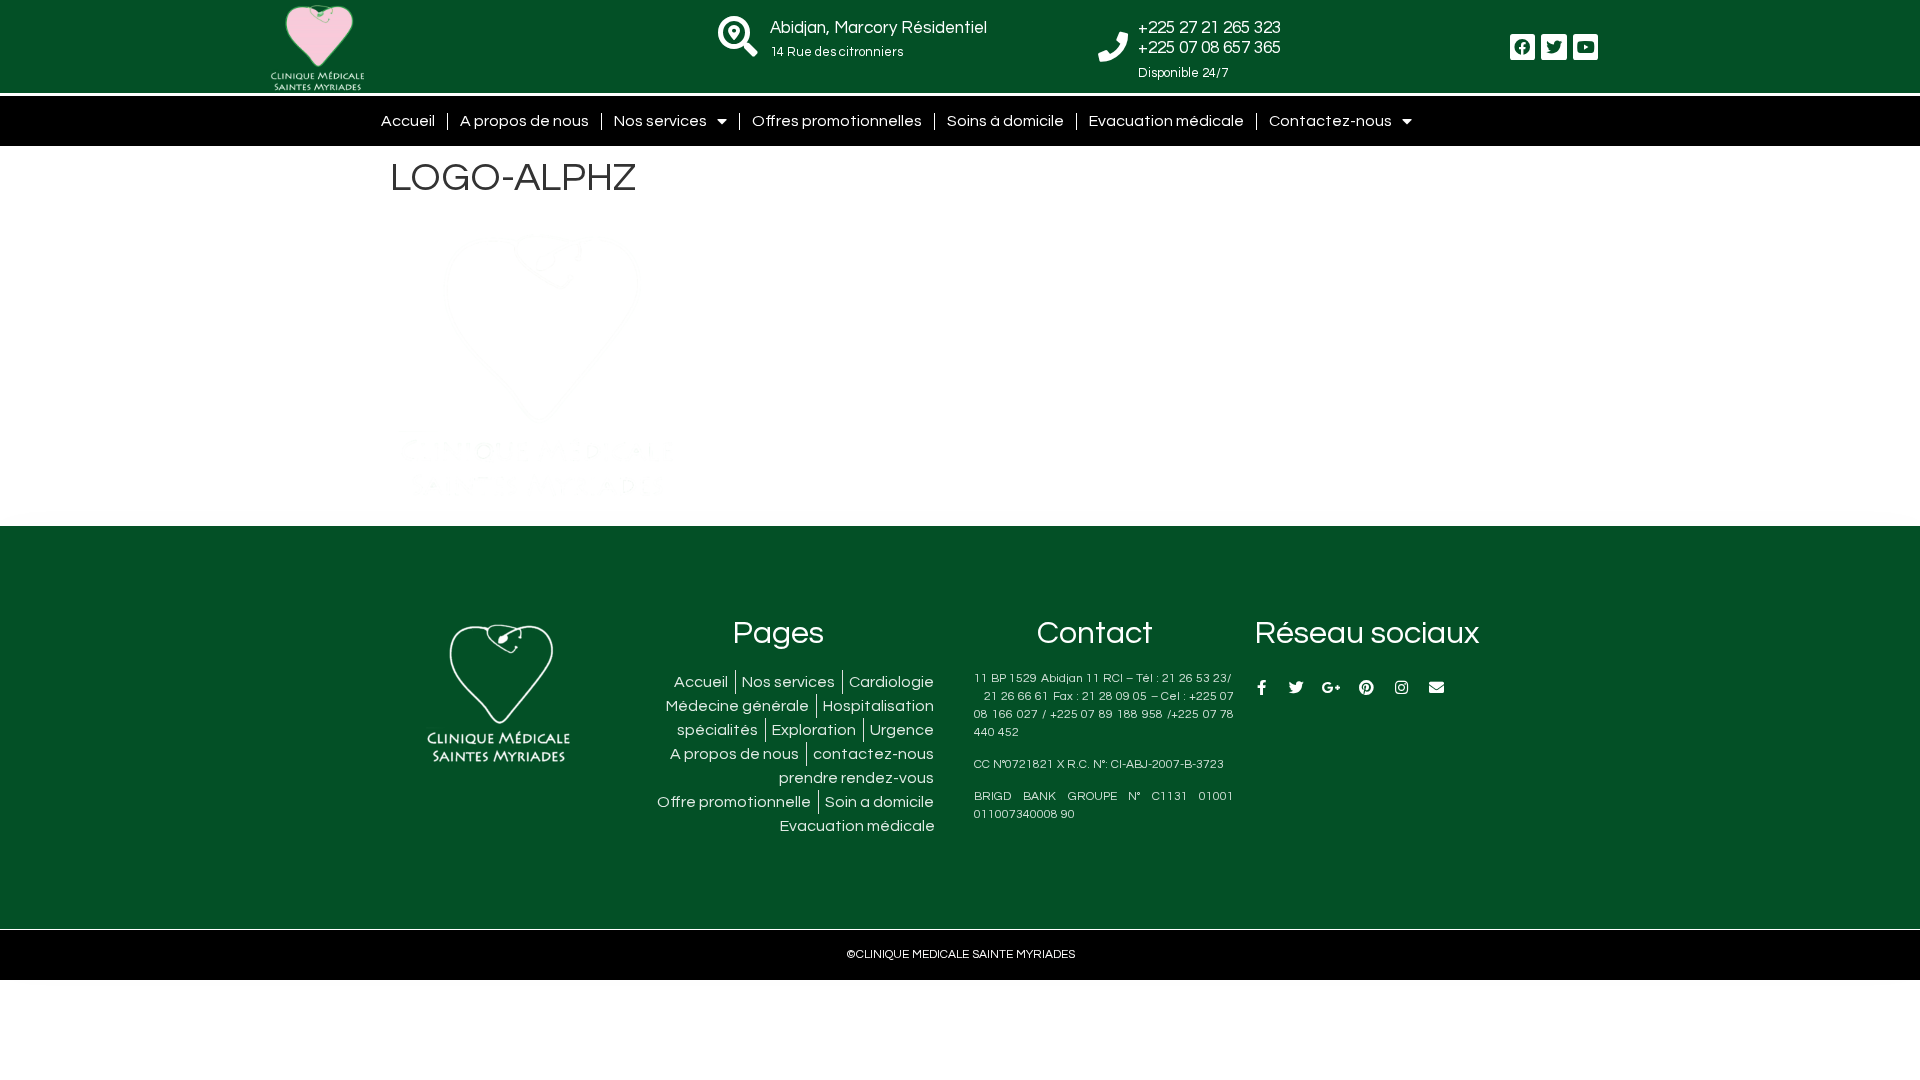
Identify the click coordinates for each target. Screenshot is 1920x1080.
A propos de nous (524, 121)
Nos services (660, 121)
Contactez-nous (1330, 121)
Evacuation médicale (1166, 121)
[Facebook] (1523, 47)
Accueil (408, 121)
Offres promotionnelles (837, 121)
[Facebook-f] (1261, 687)
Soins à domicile (1005, 121)
